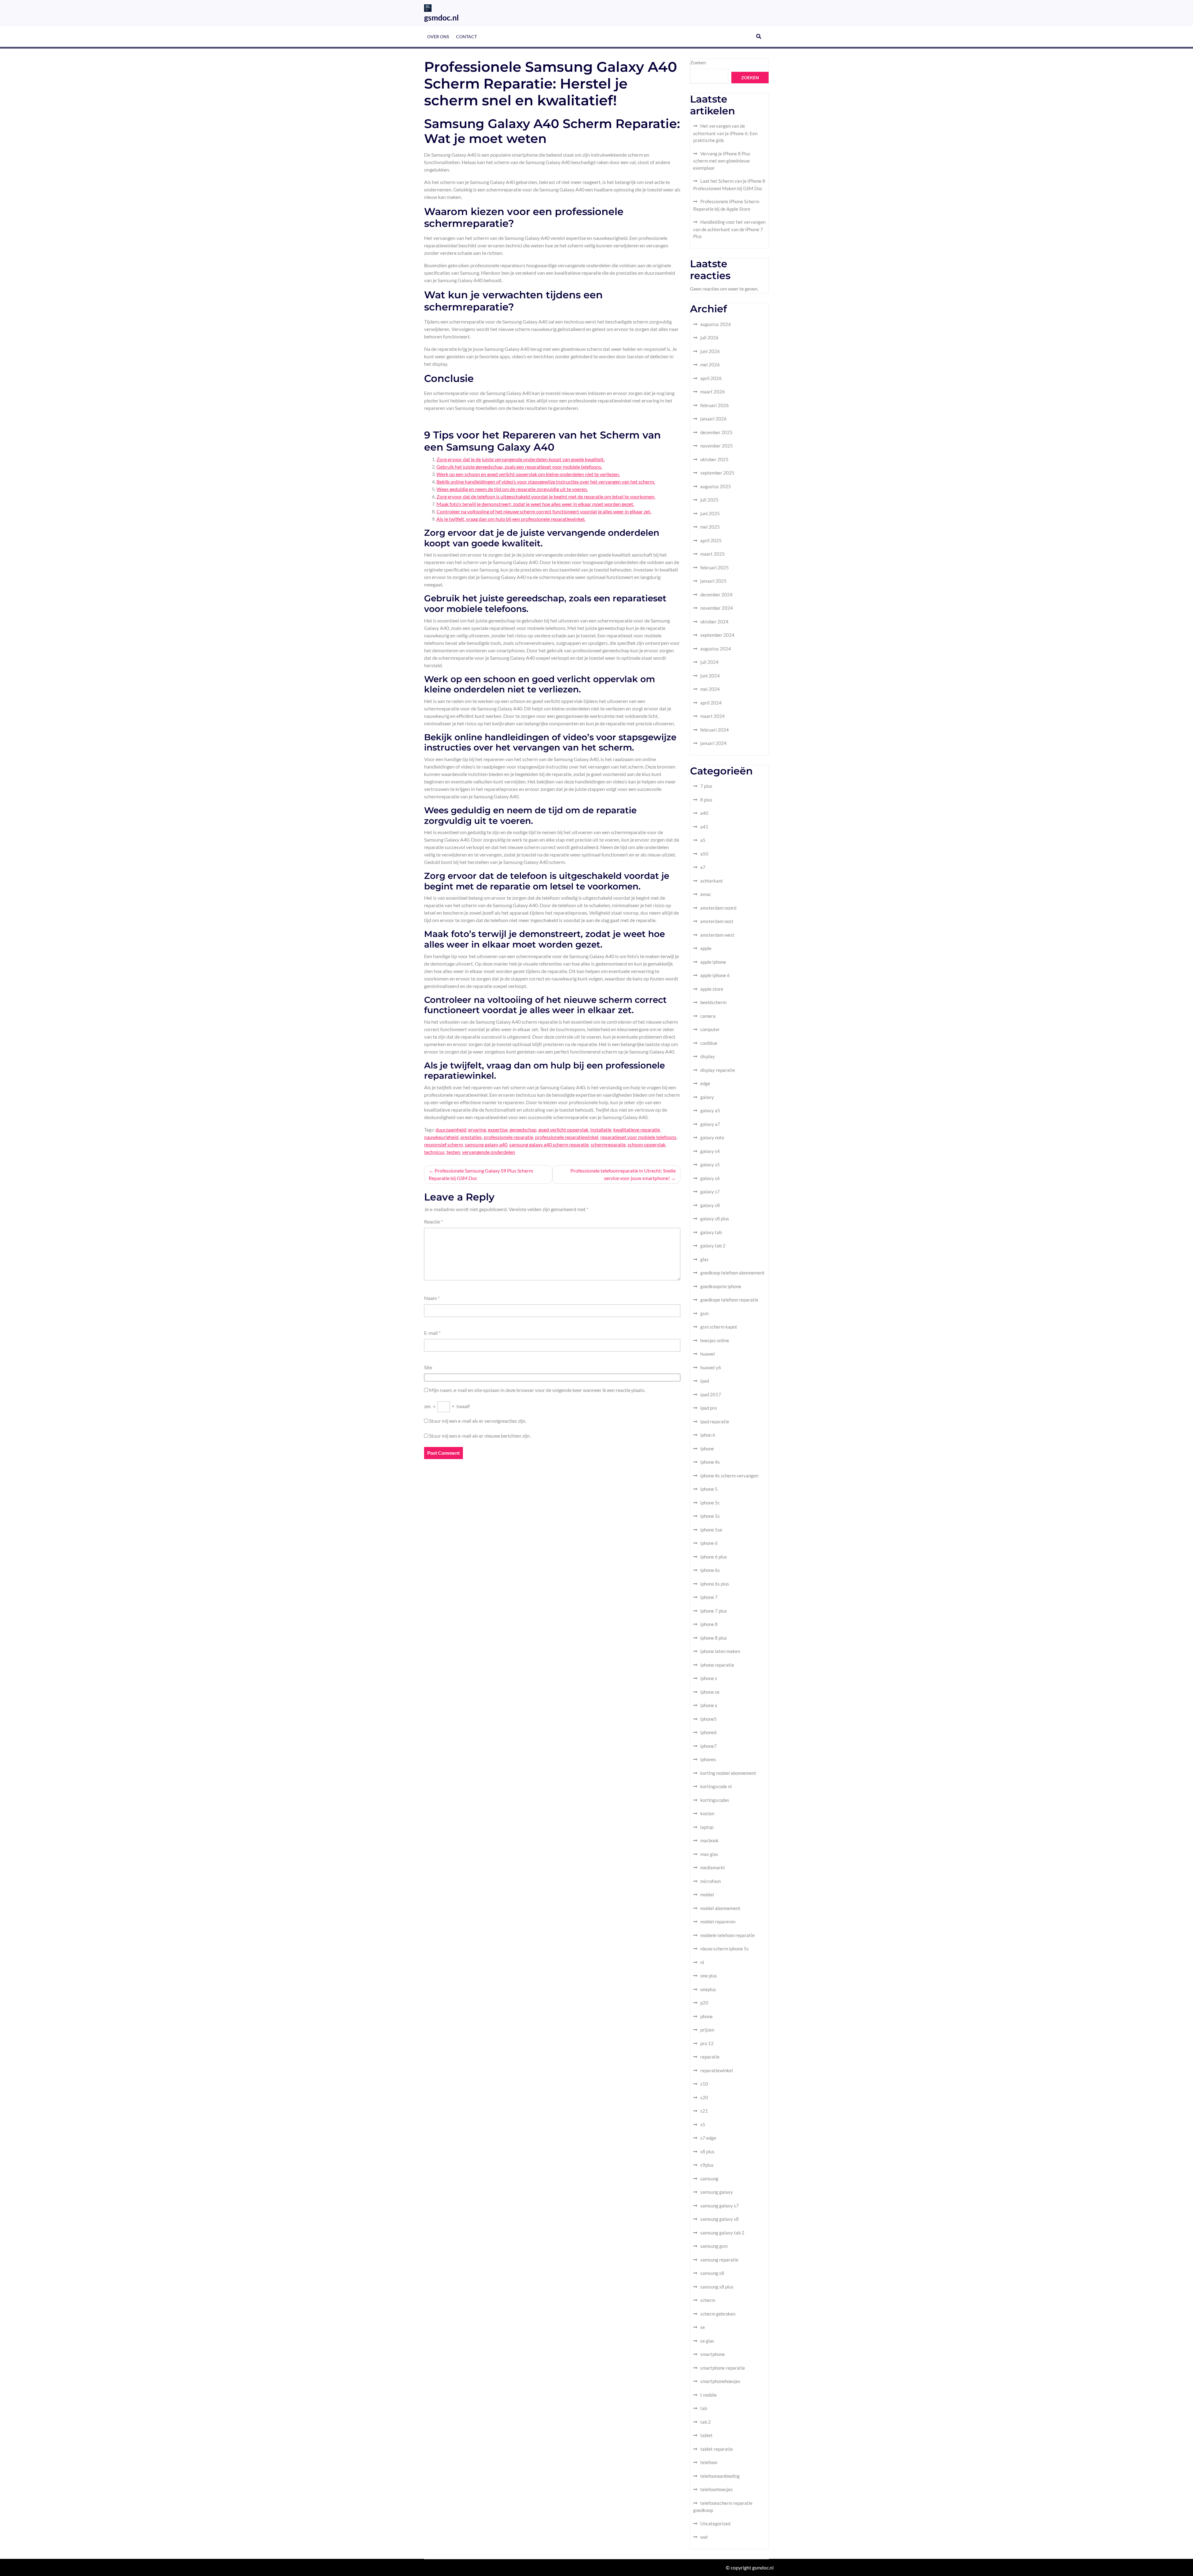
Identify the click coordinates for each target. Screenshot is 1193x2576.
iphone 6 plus (714, 1557)
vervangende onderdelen (489, 1152)
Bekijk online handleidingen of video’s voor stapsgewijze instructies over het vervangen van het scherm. (546, 482)
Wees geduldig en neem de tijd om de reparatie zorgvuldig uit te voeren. (512, 489)
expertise (498, 1130)
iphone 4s (710, 1462)
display (708, 1056)
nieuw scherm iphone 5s (724, 1949)
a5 (703, 840)
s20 (704, 2097)
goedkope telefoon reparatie (729, 1300)
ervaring (477, 1130)
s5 (703, 2124)
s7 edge (708, 2138)
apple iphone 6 (715, 975)
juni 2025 (710, 513)
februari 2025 (715, 567)
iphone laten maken (720, 1651)
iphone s (709, 1678)
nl (702, 1962)
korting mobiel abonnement (728, 1773)
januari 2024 (713, 743)
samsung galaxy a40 (486, 1144)
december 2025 (716, 432)
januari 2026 (713, 419)
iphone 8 (709, 1624)
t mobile (708, 2395)
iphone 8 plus (714, 1638)
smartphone (713, 2354)
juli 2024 (709, 662)
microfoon (711, 1881)
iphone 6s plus (715, 1584)
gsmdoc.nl (441, 17)
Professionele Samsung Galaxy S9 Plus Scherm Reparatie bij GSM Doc (481, 1174)
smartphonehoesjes (720, 2381)
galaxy (707, 1097)
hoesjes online (715, 1340)
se (703, 2327)
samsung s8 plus (717, 2287)
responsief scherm (443, 1144)
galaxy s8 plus (715, 1219)
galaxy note (712, 1137)
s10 (704, 2084)
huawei (708, 1354)
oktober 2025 (714, 459)
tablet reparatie (717, 2449)
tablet (706, 2435)
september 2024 (717, 635)
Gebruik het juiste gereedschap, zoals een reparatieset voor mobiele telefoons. (519, 467)
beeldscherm (713, 1002)
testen (453, 1152)
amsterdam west (717, 935)
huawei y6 (711, 1367)
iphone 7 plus (714, 1611)
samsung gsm (714, 2246)
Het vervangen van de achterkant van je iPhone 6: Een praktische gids (725, 133)
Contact (466, 37)
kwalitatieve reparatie (637, 1130)
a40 (704, 813)
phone (706, 2016)
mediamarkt (713, 1867)
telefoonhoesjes (717, 2489)
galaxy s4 (710, 1151)
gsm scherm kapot (719, 1327)
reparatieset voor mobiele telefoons (638, 1137)
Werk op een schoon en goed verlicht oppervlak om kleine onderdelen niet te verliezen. (528, 474)
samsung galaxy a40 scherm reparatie (549, 1144)
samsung (709, 2179)
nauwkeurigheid (441, 1137)
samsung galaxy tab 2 (722, 2233)
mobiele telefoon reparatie (727, 1935)
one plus (709, 1976)
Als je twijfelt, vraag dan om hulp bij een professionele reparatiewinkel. (511, 519)
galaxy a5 (710, 1110)
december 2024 (716, 595)
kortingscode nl (716, 1786)
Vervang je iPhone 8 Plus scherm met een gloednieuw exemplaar (722, 161)
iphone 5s (710, 1516)
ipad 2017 (711, 1394)
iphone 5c (710, 1503)
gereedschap (523, 1130)
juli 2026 (709, 337)
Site (428, 1367)
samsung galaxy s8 (720, 2219)
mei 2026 (710, 365)
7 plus (706, 786)
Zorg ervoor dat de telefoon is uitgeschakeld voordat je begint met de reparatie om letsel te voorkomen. (546, 496)
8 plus (706, 800)
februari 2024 (715, 730)
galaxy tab (711, 1232)
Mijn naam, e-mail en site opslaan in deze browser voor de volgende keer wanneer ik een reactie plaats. (537, 1390)
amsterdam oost (717, 921)
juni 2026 (710, 351)
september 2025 (717, 473)
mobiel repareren (718, 1922)
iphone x (709, 1705)
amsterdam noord (718, 908)
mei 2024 (710, 689)
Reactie (433, 1221)
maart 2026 (713, 392)
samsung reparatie (719, 2260)
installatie (601, 1130)
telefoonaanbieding (720, 2476)
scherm (708, 2300)
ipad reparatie (715, 1421)
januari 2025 (713, 581)
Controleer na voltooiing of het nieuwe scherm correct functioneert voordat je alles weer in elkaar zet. (544, 511)
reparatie (710, 2057)
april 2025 (711, 540)
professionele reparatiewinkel (567, 1137)
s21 (704, 2111)
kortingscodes (715, 1800)
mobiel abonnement (720, 1908)
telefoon (709, 2462)
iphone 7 (709, 1597)
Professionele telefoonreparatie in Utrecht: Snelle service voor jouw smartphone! (623, 1174)
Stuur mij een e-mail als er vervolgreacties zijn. (478, 1421)
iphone (707, 1449)
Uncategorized (715, 2523)
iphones (708, 1759)
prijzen (707, 2030)
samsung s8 (712, 2273)
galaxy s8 (710, 1205)
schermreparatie (608, 1144)
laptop (707, 1827)
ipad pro (708, 1408)
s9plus (707, 2165)
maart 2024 (713, 716)
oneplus (708, 1989)
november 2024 (717, 608)
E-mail (432, 1333)
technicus (434, 1152)
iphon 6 (708, 1435)
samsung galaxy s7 (720, 2206)
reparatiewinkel (717, 2070)
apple (706, 948)
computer (710, 1029)
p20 (704, 2003)
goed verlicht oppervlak (563, 1130)
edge (705, 1083)
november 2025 (717, 446)
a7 (703, 867)
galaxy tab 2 (713, 1246)
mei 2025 (710, 527)
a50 (704, 854)
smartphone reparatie (723, 2368)
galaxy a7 (710, 1124)
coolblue (709, 1043)
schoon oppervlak (647, 1144)
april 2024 (711, 703)
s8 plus (707, 2151)
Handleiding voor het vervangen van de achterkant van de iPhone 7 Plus (729, 229)
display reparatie (718, 1070)
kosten (707, 1813)
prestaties (471, 1137)
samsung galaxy (717, 2192)
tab (704, 2408)
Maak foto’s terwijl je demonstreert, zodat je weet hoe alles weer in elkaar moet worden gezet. (535, 504)
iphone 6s (710, 1570)
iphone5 (708, 1719)
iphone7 (708, 1746)
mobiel (707, 1894)
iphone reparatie (717, 1665)
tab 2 (706, 2422)
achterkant (712, 881)
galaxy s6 (710, 1178)
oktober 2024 (714, 622)
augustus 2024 (716, 649)
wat (704, 2537)
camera (708, 1016)
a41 (704, 827)
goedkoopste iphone (721, 1286)
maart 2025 (713, 554)
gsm (704, 1313)
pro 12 (707, 2043)
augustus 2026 (716, 324)
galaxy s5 (710, 1164)
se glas (707, 2341)
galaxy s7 (710, 1192)
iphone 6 (709, 1543)
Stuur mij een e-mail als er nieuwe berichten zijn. (480, 1436)
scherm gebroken (718, 2314)
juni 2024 (710, 676)
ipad (705, 1381)
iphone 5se (711, 1530)
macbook (709, 1840)
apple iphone (713, 962)
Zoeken (698, 62)
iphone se (710, 1692)
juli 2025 (709, 500)
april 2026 (711, 378)
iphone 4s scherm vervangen (729, 1476)
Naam (432, 1298)
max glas (709, 1854)
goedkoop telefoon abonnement (732, 1273)
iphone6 (708, 1732)
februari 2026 (715, 405)
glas (704, 1259)
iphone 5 (709, 1489)
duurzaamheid (451, 1130)
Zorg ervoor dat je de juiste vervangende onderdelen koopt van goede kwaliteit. (521, 459)
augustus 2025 (716, 486)
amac (706, 894)
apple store (712, 989)
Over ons (438, 37)
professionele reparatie (508, 1137)
